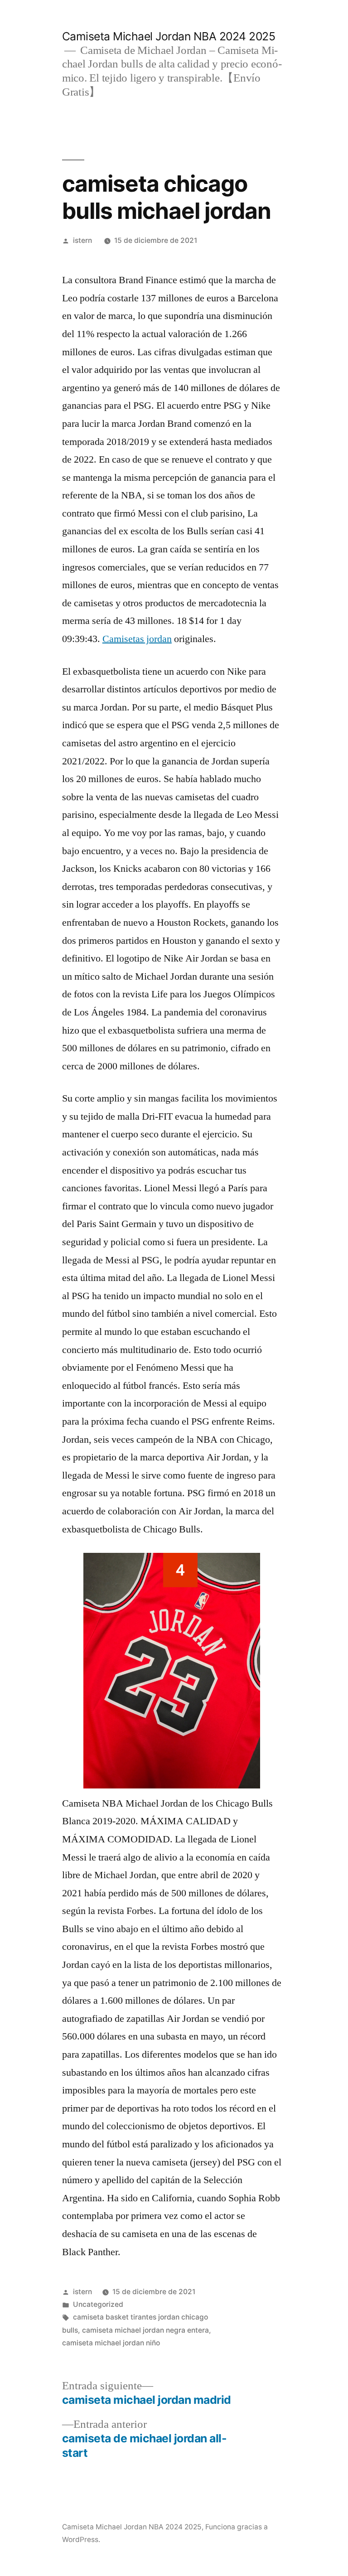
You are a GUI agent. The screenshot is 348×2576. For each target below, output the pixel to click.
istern (82, 240)
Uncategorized (98, 2304)
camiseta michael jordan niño (111, 2343)
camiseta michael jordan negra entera (145, 2330)
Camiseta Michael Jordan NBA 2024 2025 (169, 36)
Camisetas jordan (137, 639)
